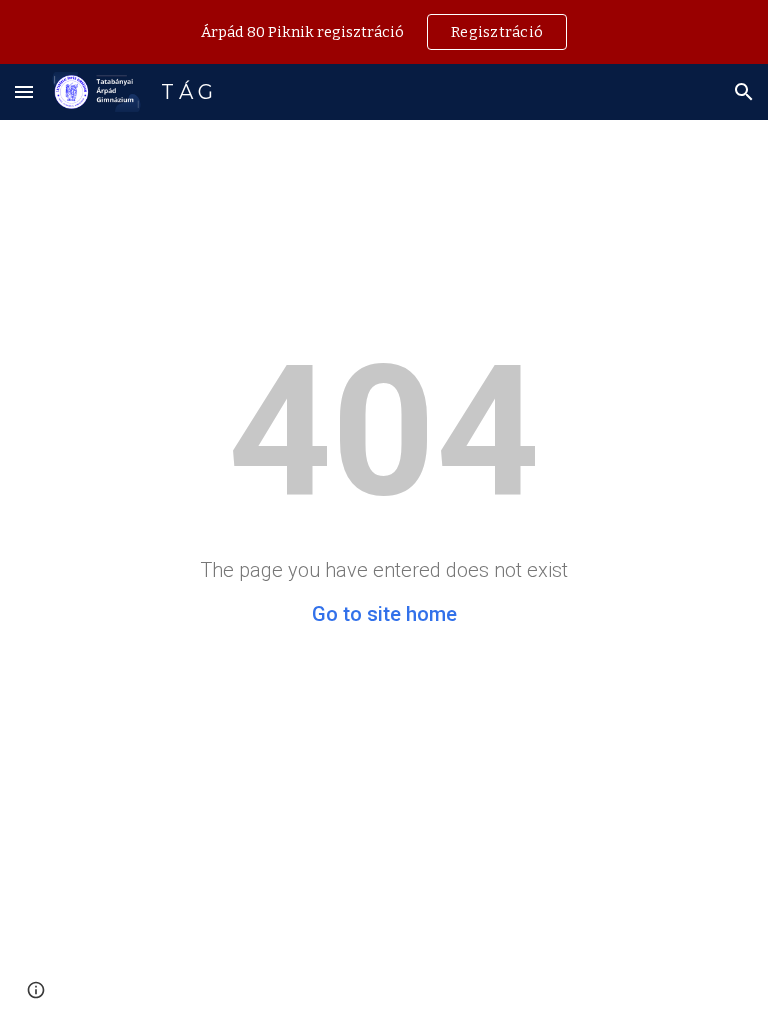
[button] (24, 91)
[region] (384, 32)
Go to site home (384, 614)
